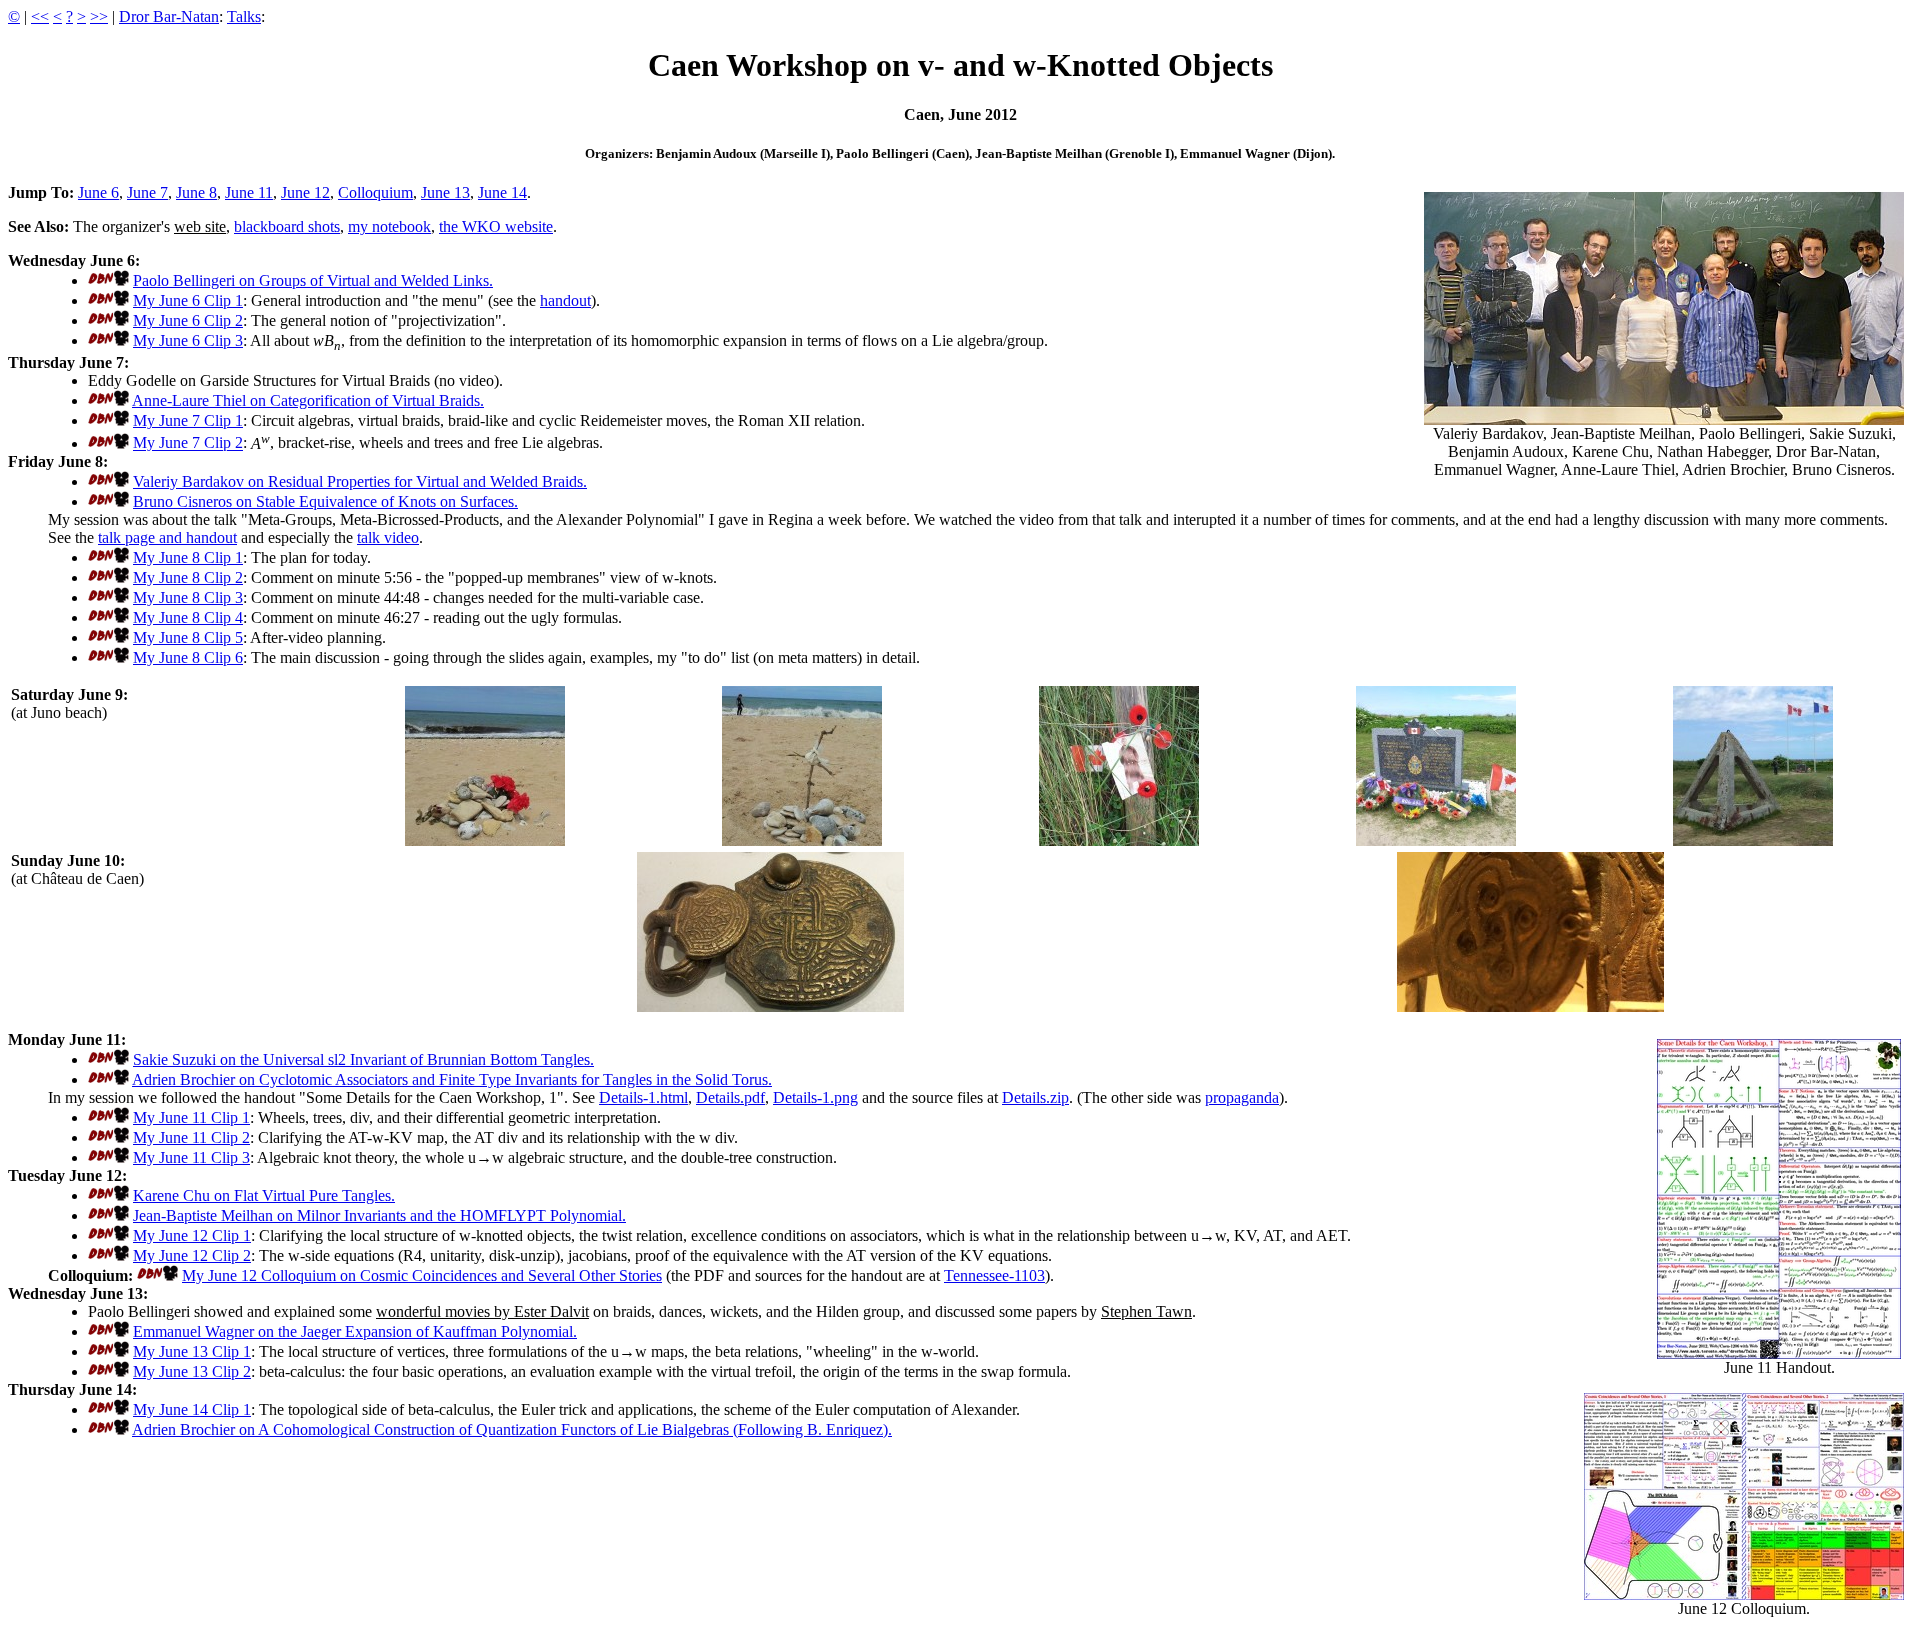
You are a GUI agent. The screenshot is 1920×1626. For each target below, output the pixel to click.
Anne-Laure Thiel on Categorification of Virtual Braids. (308, 400)
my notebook (389, 226)
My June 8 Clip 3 (188, 597)
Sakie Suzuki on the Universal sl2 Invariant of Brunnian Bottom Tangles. (363, 1059)
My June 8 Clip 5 (188, 637)
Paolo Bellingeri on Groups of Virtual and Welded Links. (313, 280)
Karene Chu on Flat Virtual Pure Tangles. (264, 1195)
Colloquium (375, 192)
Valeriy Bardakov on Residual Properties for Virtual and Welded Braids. (360, 481)
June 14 (502, 192)
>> (99, 16)
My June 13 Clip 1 (192, 1351)
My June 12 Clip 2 (192, 1255)
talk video (388, 537)
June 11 (249, 192)
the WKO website (496, 226)
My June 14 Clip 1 (192, 1409)
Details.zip (1035, 1097)
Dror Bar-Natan (169, 16)
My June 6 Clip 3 (188, 340)
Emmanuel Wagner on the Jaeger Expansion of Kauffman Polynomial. (355, 1331)
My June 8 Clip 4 (188, 617)
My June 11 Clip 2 (191, 1137)
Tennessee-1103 (994, 1275)
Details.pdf (730, 1097)
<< (40, 16)
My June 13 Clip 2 (192, 1371)
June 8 (196, 192)
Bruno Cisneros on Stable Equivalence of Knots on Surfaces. (325, 501)
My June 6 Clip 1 (188, 300)
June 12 (305, 192)
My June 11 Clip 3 (191, 1157)
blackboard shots (287, 226)
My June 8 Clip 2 (188, 577)
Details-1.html (643, 1097)
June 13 (445, 192)
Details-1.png (815, 1097)
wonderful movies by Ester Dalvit (482, 1311)
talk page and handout (167, 537)
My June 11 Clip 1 (191, 1117)
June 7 (147, 192)
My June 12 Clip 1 (192, 1235)
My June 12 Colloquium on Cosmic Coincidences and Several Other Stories (422, 1275)
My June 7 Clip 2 (188, 443)
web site (200, 226)
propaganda (1242, 1097)
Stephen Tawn (1146, 1311)
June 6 (98, 192)
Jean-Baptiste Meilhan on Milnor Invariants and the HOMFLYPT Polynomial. (379, 1215)
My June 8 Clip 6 (188, 657)
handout (565, 300)
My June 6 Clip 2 (188, 320)
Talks (244, 16)
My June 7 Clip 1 (188, 420)
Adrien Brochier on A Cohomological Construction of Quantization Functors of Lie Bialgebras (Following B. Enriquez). (512, 1429)
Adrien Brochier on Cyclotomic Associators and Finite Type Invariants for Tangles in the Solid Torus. (452, 1079)
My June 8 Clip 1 (188, 557)
